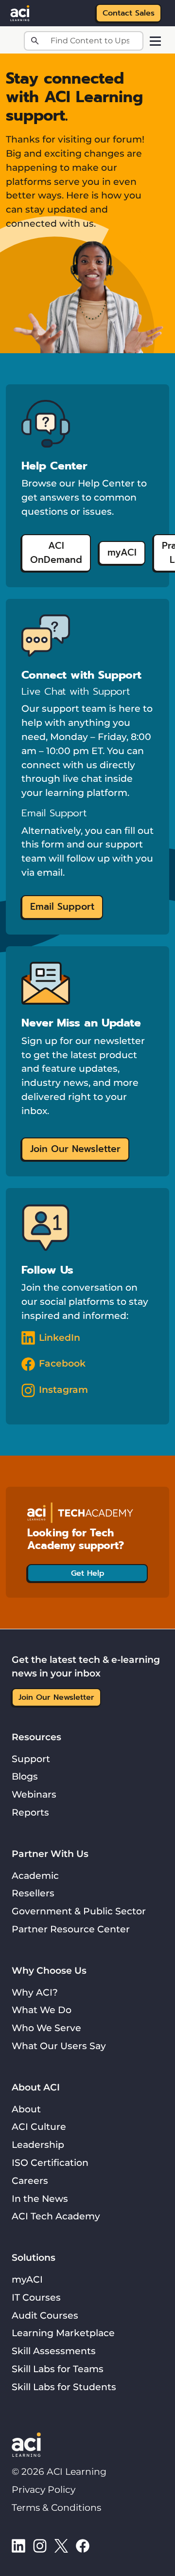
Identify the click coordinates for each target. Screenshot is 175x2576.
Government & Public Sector (79, 1911)
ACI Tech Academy (56, 2216)
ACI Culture (39, 2126)
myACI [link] (122, 552)
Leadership (38, 2144)
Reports (30, 1812)
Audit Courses (45, 2315)
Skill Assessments (54, 2351)
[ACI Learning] (20, 12)
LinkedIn (60, 1337)
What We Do (42, 2010)
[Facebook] (83, 2545)
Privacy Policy (44, 2489)
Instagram (63, 1389)
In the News (40, 2198)
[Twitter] (61, 2545)
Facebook (62, 1363)
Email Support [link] (62, 907)
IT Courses (36, 2297)
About (26, 2109)
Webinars (34, 1794)
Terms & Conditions (56, 2507)
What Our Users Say (59, 2046)
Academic (35, 1875)
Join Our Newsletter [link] (75, 1149)
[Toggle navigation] (155, 41)
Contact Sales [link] (129, 13)
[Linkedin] (18, 2545)
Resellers (33, 1893)
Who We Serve (46, 2028)
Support (31, 1759)
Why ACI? (35, 1992)
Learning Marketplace (63, 2333)
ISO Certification (50, 2162)
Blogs (25, 1776)
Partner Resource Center (71, 1929)
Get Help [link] (88, 1573)
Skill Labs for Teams (58, 2369)
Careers (30, 2180)
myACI (27, 2279)
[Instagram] (40, 2545)
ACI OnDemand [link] (56, 553)
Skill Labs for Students (64, 2387)
